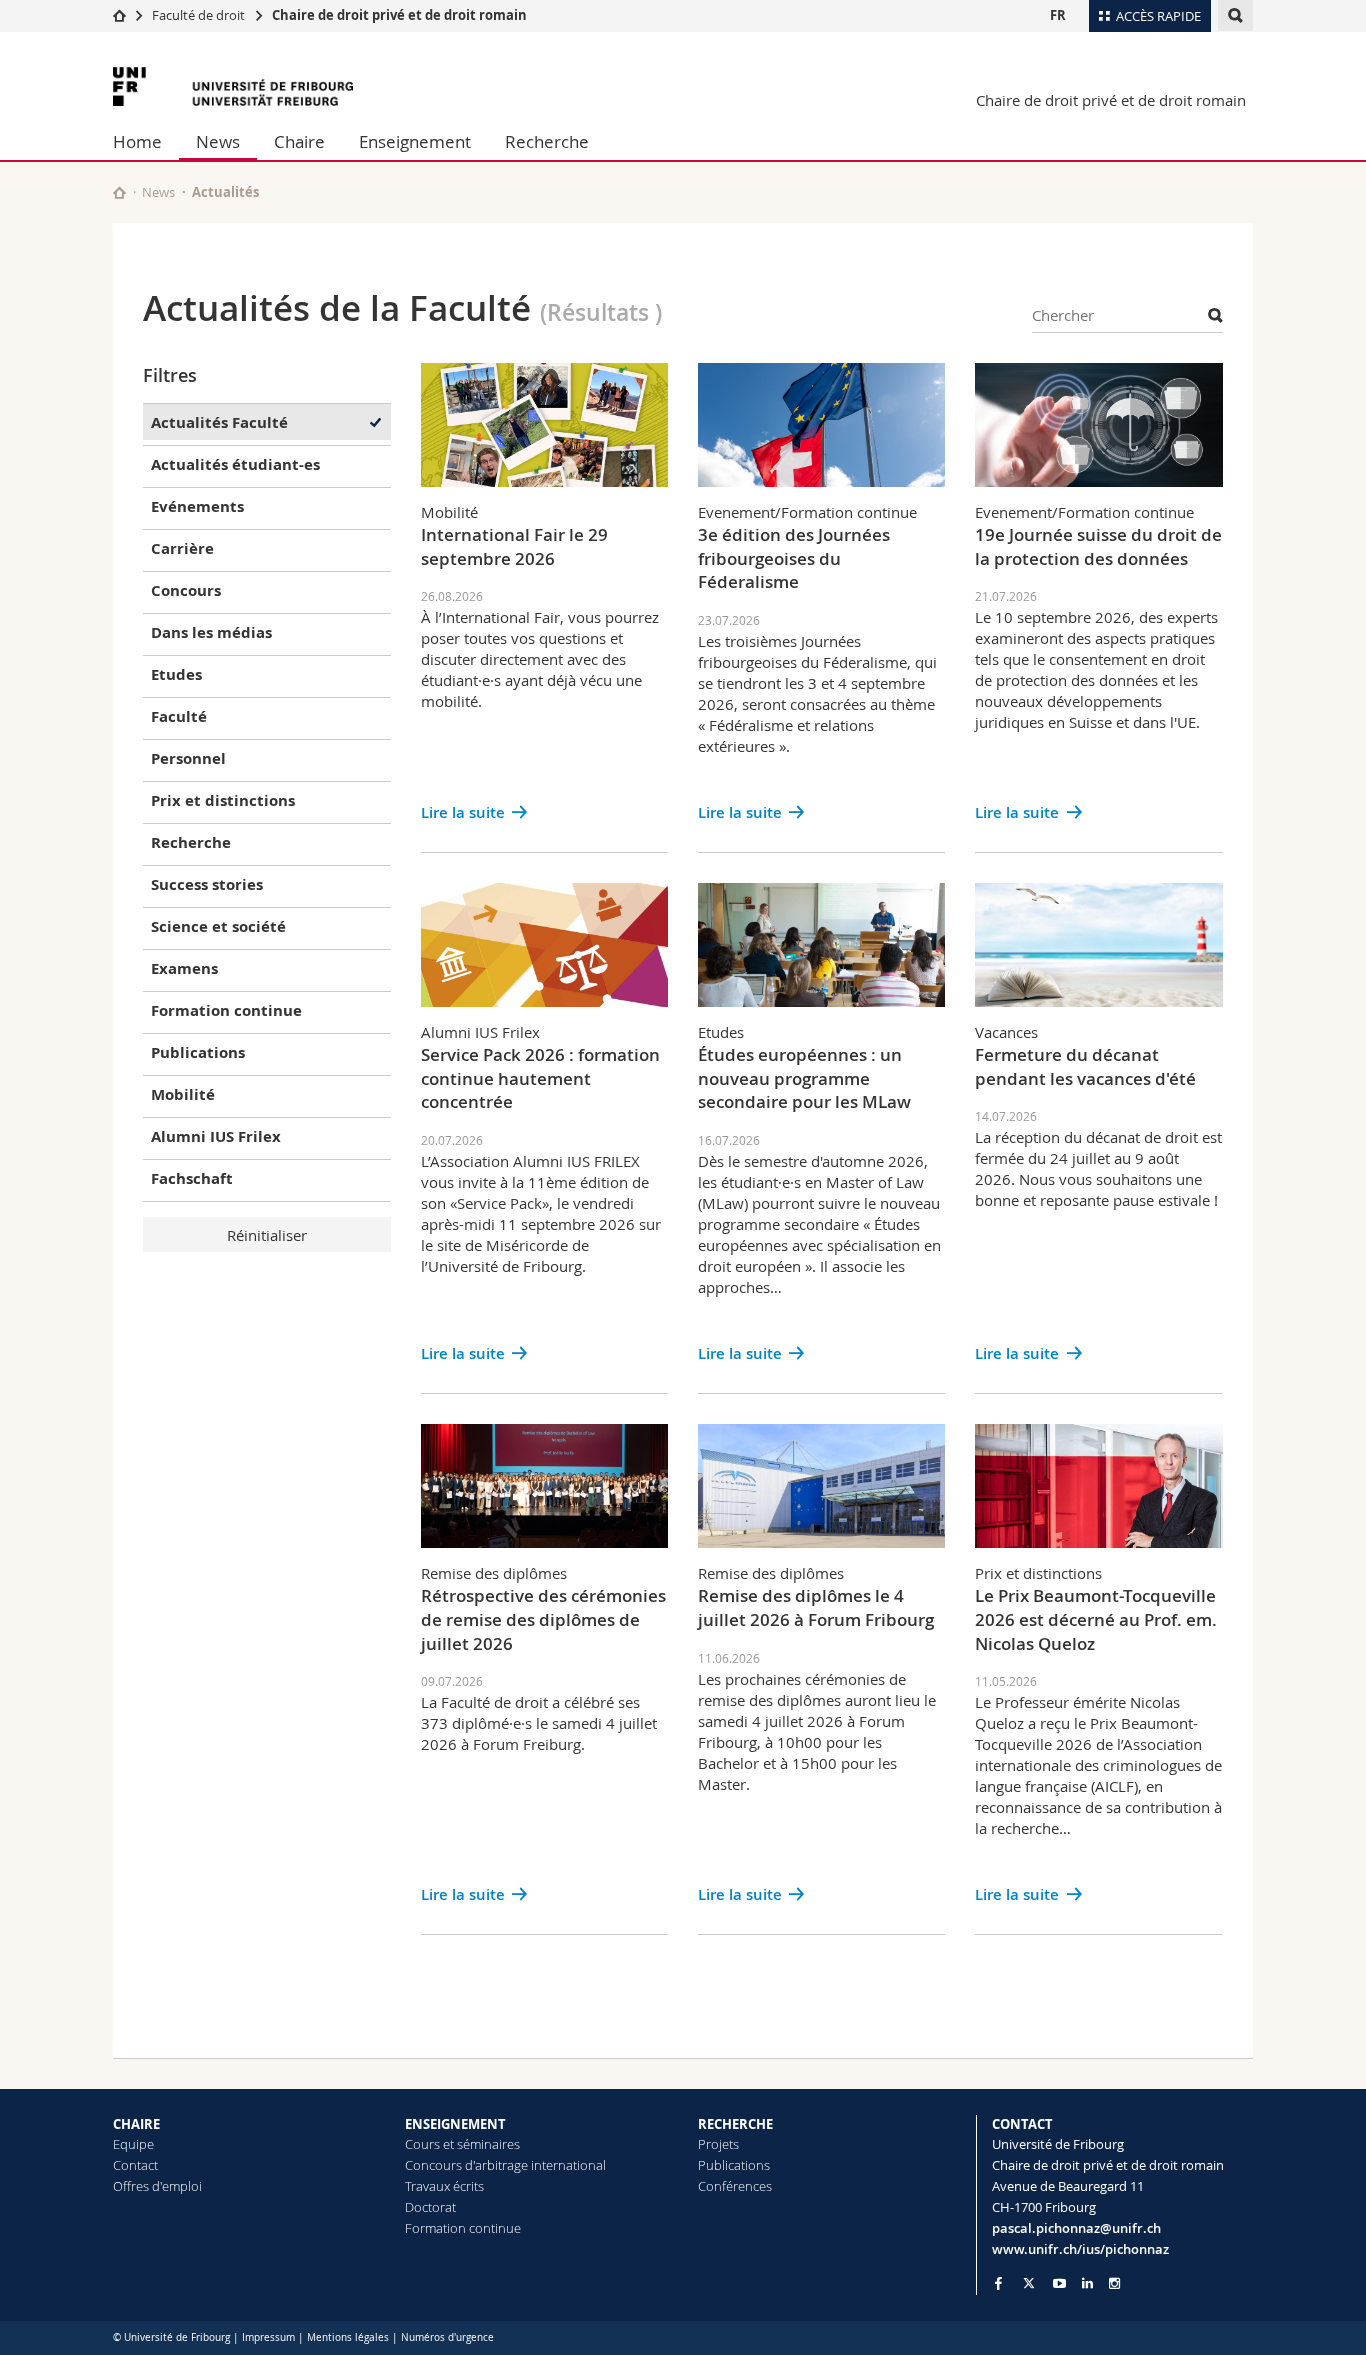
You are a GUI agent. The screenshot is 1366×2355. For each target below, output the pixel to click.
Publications (734, 2165)
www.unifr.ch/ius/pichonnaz (1080, 2249)
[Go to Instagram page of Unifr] (1114, 2283)
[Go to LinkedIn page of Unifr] (1087, 2283)
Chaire (299, 141)
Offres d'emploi (157, 2186)
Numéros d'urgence (447, 2337)
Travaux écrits (444, 2186)
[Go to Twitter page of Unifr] (1029, 2283)
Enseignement (415, 141)
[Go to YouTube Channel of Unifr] (1059, 2283)
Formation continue (463, 2228)
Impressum (268, 2337)
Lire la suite (463, 812)
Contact (135, 2165)
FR (1058, 15)
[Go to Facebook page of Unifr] (998, 2283)
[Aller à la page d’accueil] (119, 15)
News (218, 141)
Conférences (735, 2186)
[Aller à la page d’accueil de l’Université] (233, 86)
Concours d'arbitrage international (505, 2165)
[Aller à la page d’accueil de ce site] (119, 192)
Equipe (133, 2144)
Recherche (547, 141)
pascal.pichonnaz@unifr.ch (1076, 2228)
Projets (718, 2144)
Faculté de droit (200, 15)
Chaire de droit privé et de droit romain (399, 15)
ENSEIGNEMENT (455, 2124)
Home (137, 141)
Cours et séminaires (462, 2144)
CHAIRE (136, 2124)
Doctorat (430, 2207)
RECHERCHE (735, 2124)
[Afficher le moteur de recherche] (1235, 15)
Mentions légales (348, 2337)
